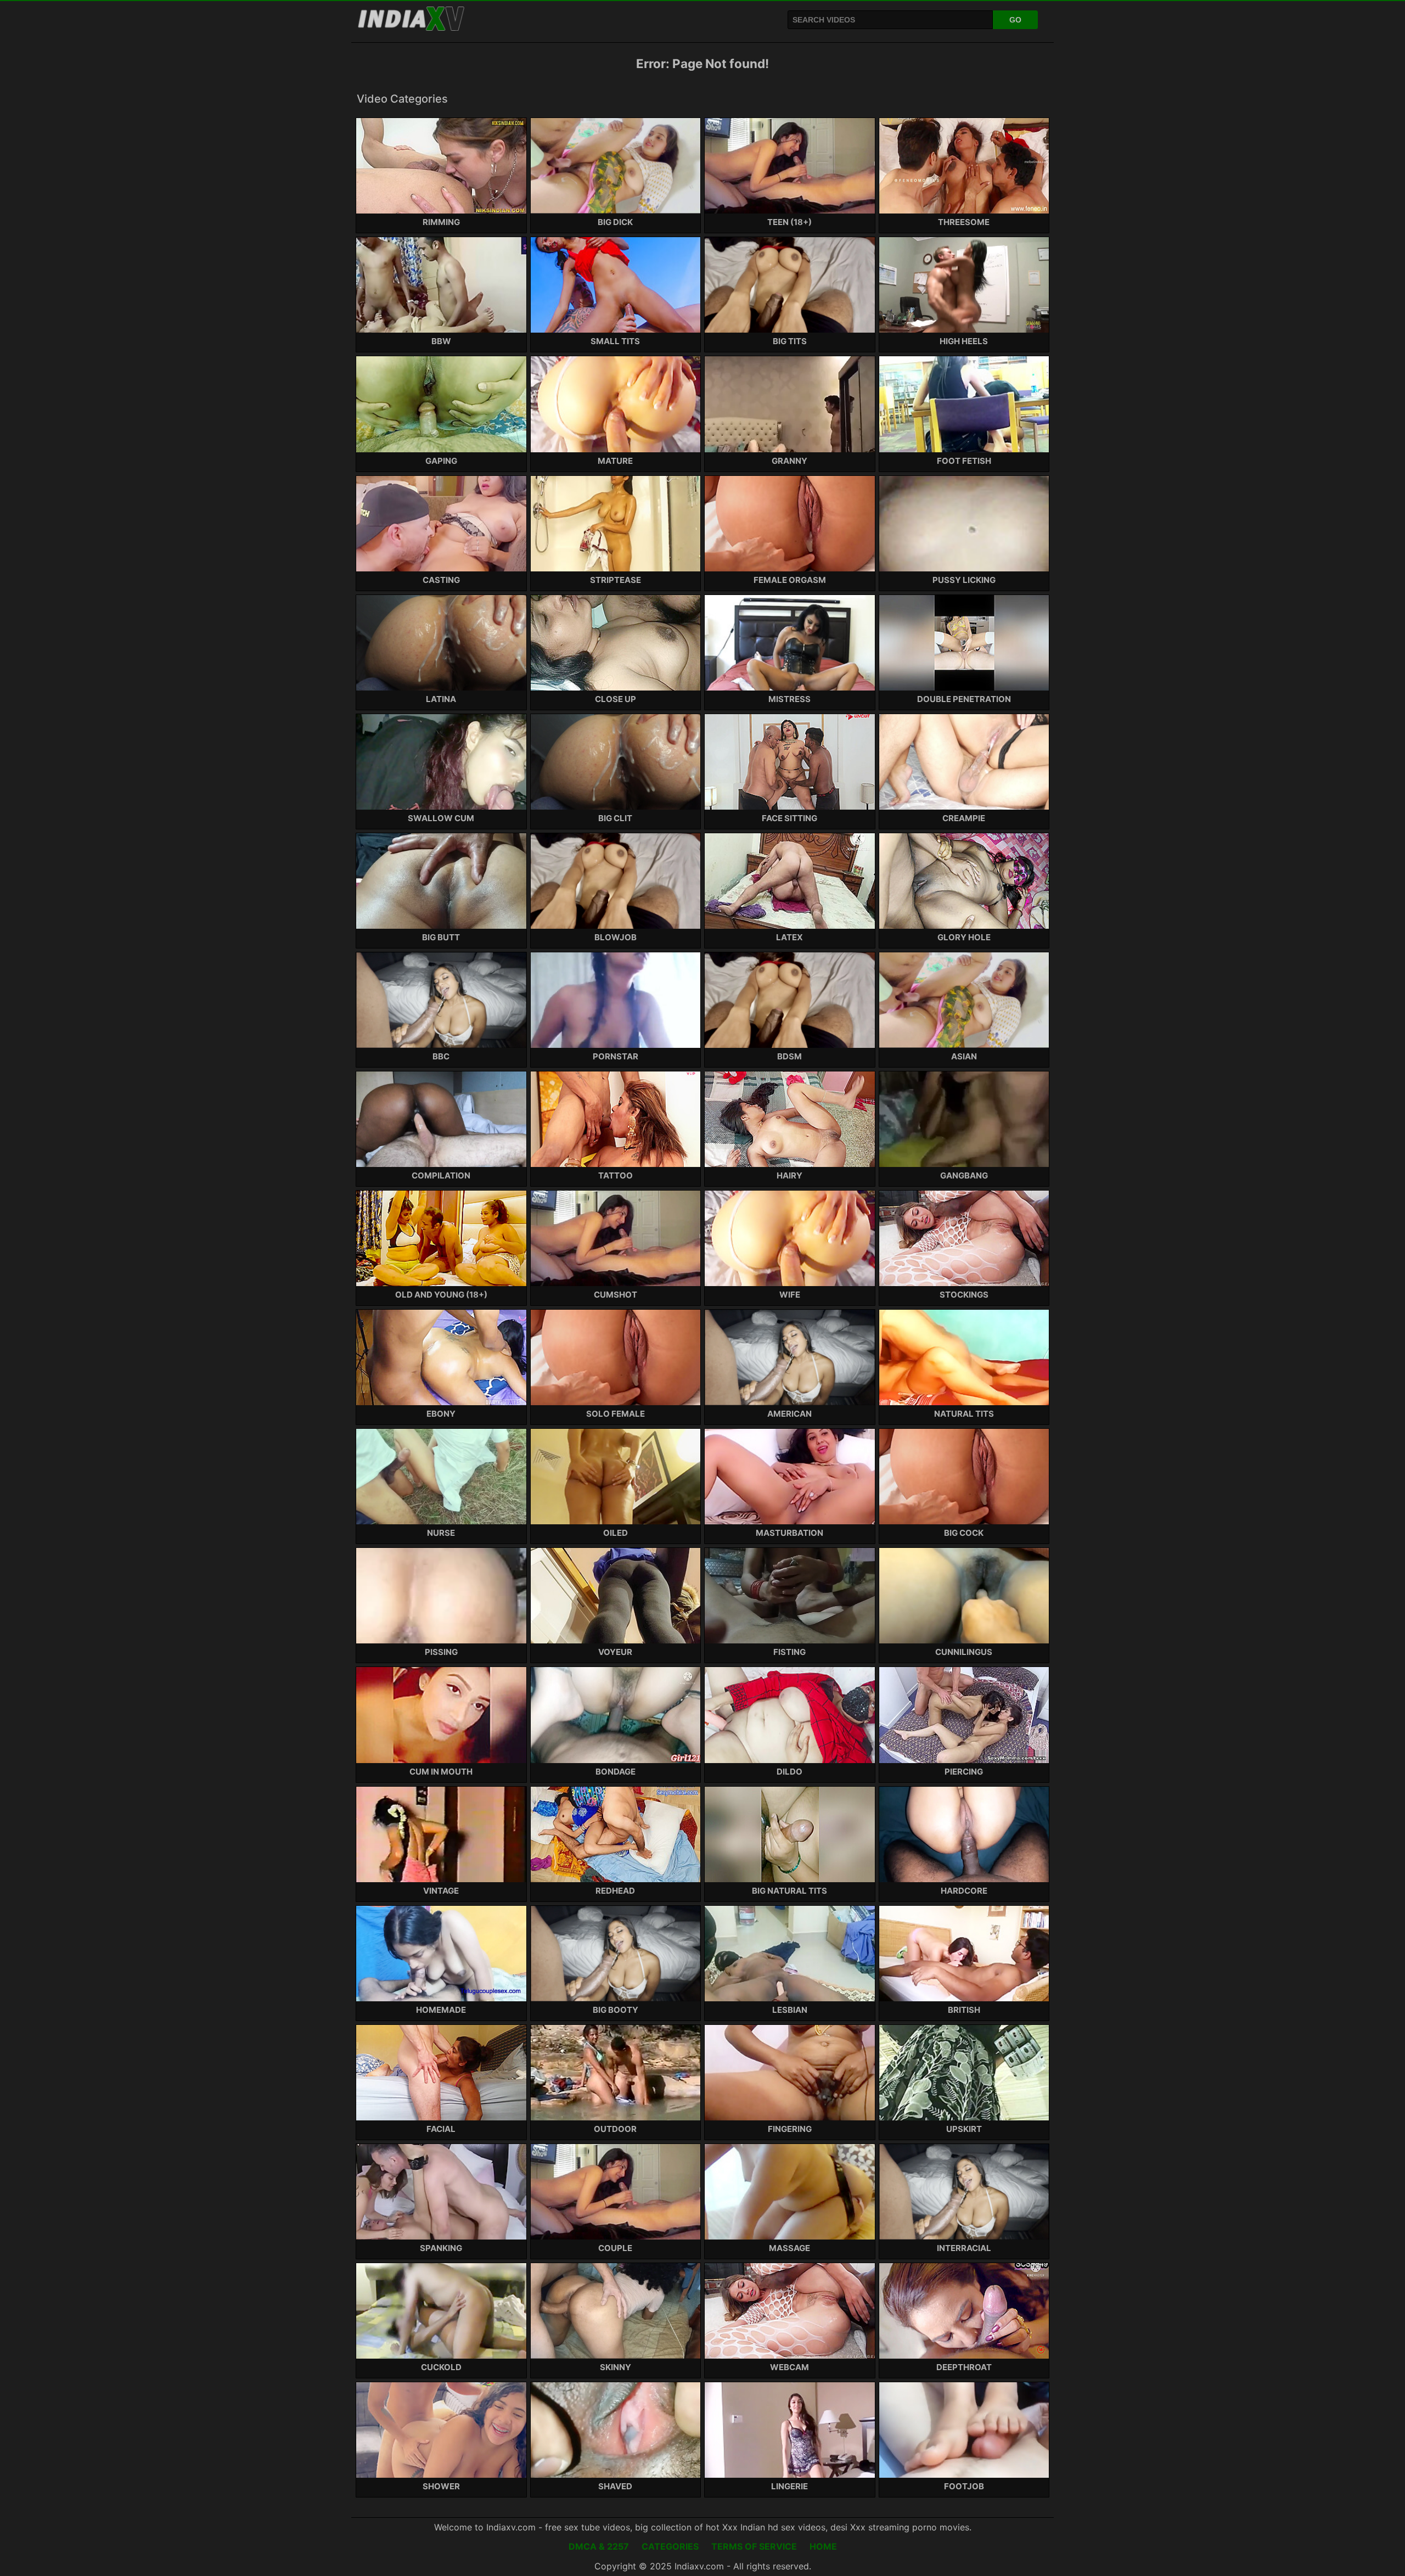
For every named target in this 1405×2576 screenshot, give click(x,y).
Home (823, 2546)
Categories (670, 2546)
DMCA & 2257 (599, 2546)
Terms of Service (754, 2546)
